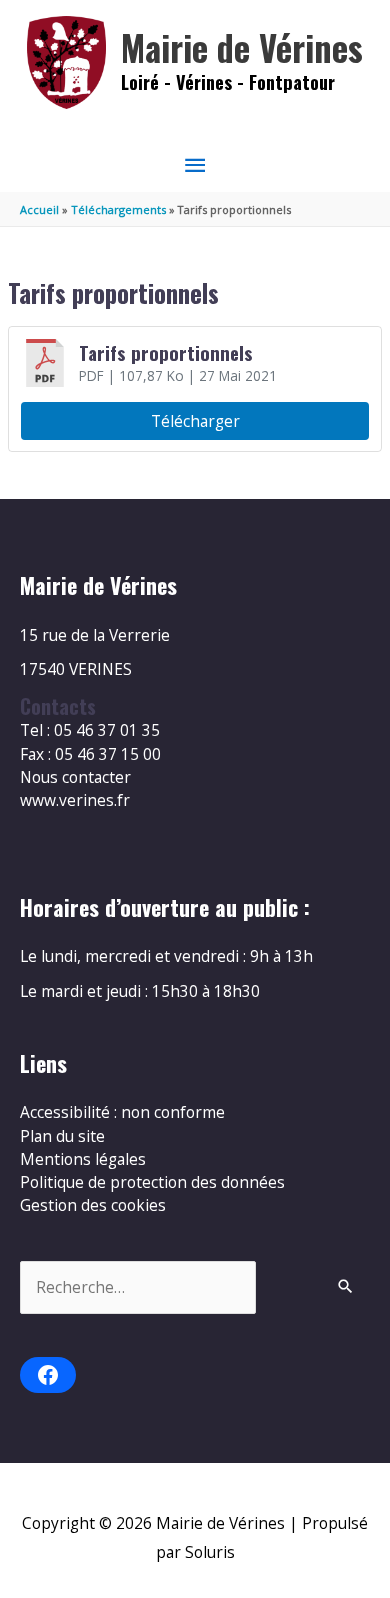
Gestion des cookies (93, 1205)
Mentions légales (83, 1159)
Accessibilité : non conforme (122, 1112)
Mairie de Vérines (242, 47)
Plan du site (62, 1136)
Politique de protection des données (152, 1182)
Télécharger (195, 421)
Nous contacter (75, 777)
